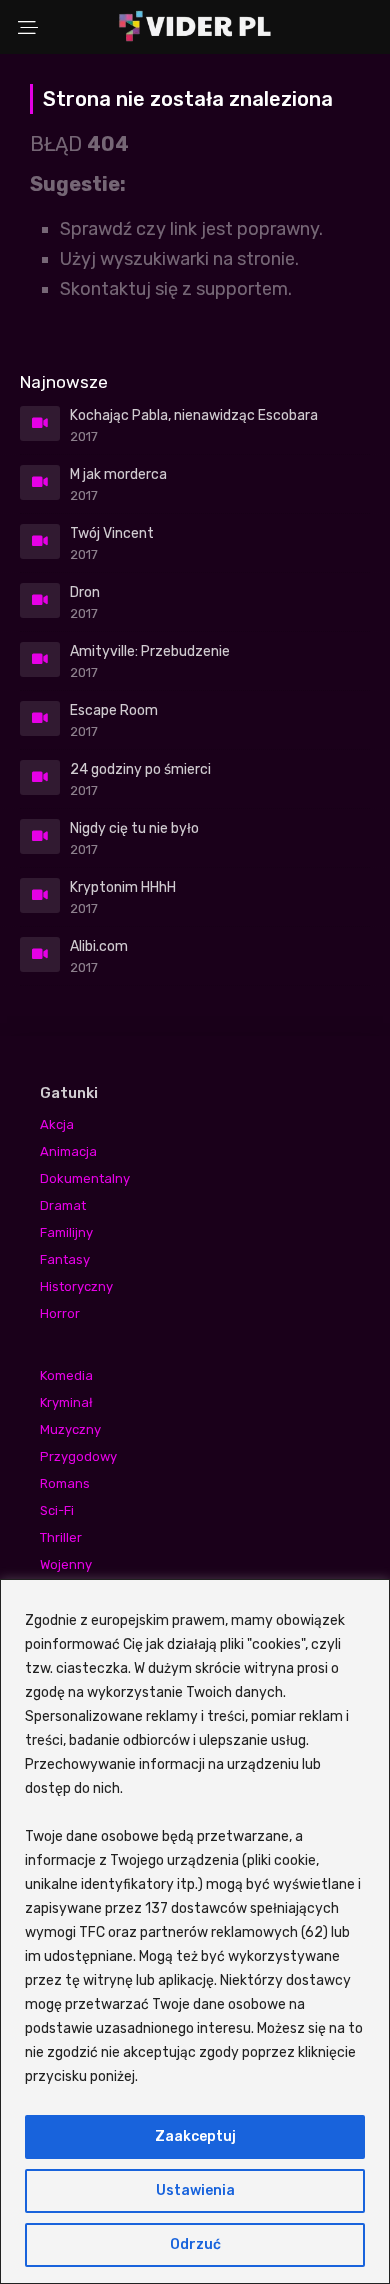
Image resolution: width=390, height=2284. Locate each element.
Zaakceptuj (195, 2136)
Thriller (61, 1537)
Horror (60, 1313)
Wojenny (66, 1564)
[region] (195, 1931)
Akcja (57, 1124)
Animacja (68, 1151)
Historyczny (76, 1286)
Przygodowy (78, 1456)
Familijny (66, 1232)
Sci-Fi (57, 1510)
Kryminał (66, 1402)
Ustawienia (195, 2190)
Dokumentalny (85, 1178)
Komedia (66, 1375)
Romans (65, 1483)
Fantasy (65, 1259)
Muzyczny (70, 1429)
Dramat (63, 1205)
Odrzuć (195, 2244)
